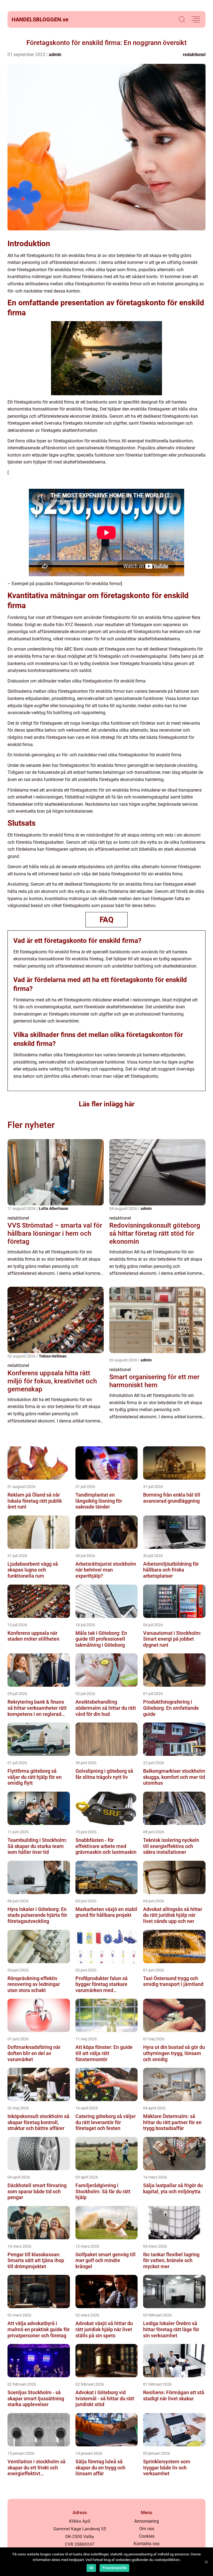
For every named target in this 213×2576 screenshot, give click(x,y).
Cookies (147, 2536)
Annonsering (147, 2521)
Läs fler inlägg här (107, 1104)
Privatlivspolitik (114, 2568)
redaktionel (194, 55)
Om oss (147, 2529)
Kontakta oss (147, 2544)
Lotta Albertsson (54, 1208)
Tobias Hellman (53, 1356)
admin (55, 55)
